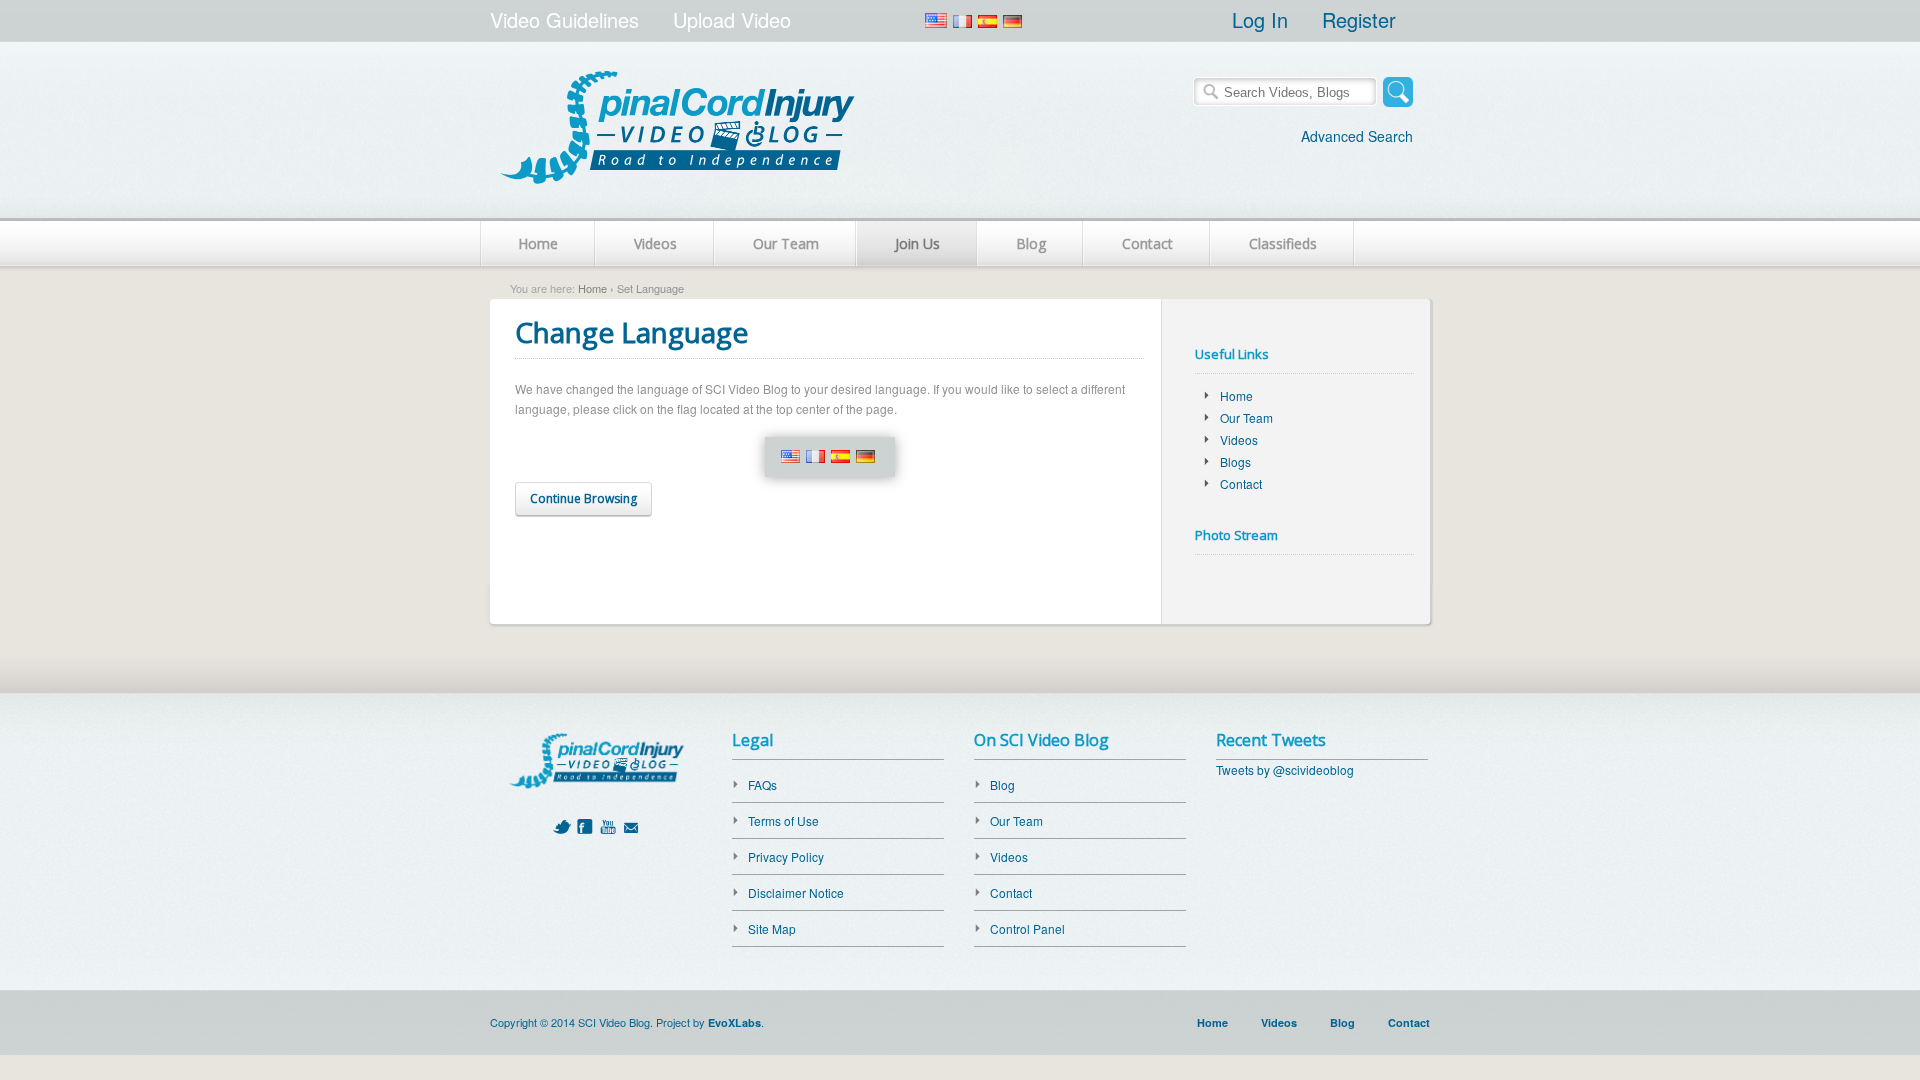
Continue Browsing (583, 498)
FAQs (762, 784)
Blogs (1235, 461)
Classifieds (1283, 243)
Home (538, 243)
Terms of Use (783, 820)
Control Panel (1027, 928)
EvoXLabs (734, 1022)
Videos (655, 243)
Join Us (917, 243)
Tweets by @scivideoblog (1285, 769)
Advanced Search (1357, 136)
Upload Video (732, 19)
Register (1359, 19)
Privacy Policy (786, 856)
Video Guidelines (564, 19)
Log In (1260, 19)
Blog (1031, 243)
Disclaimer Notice (796, 892)
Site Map (772, 928)
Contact (1147, 243)
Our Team (786, 243)
